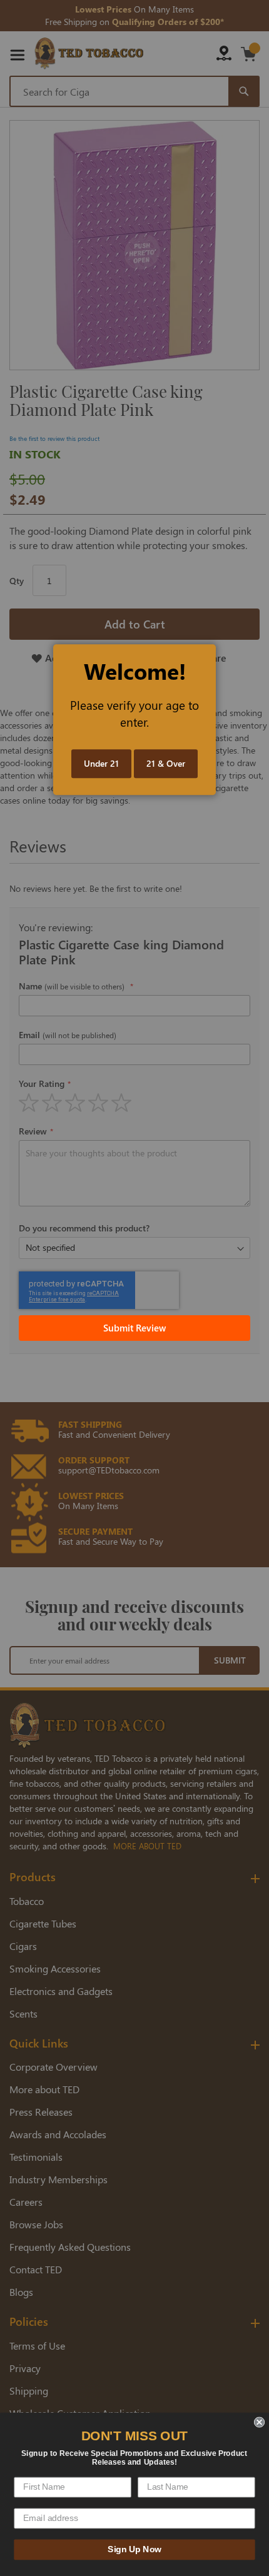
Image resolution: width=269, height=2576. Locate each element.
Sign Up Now (134, 2549)
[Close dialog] (259, 2422)
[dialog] (134, 1288)
